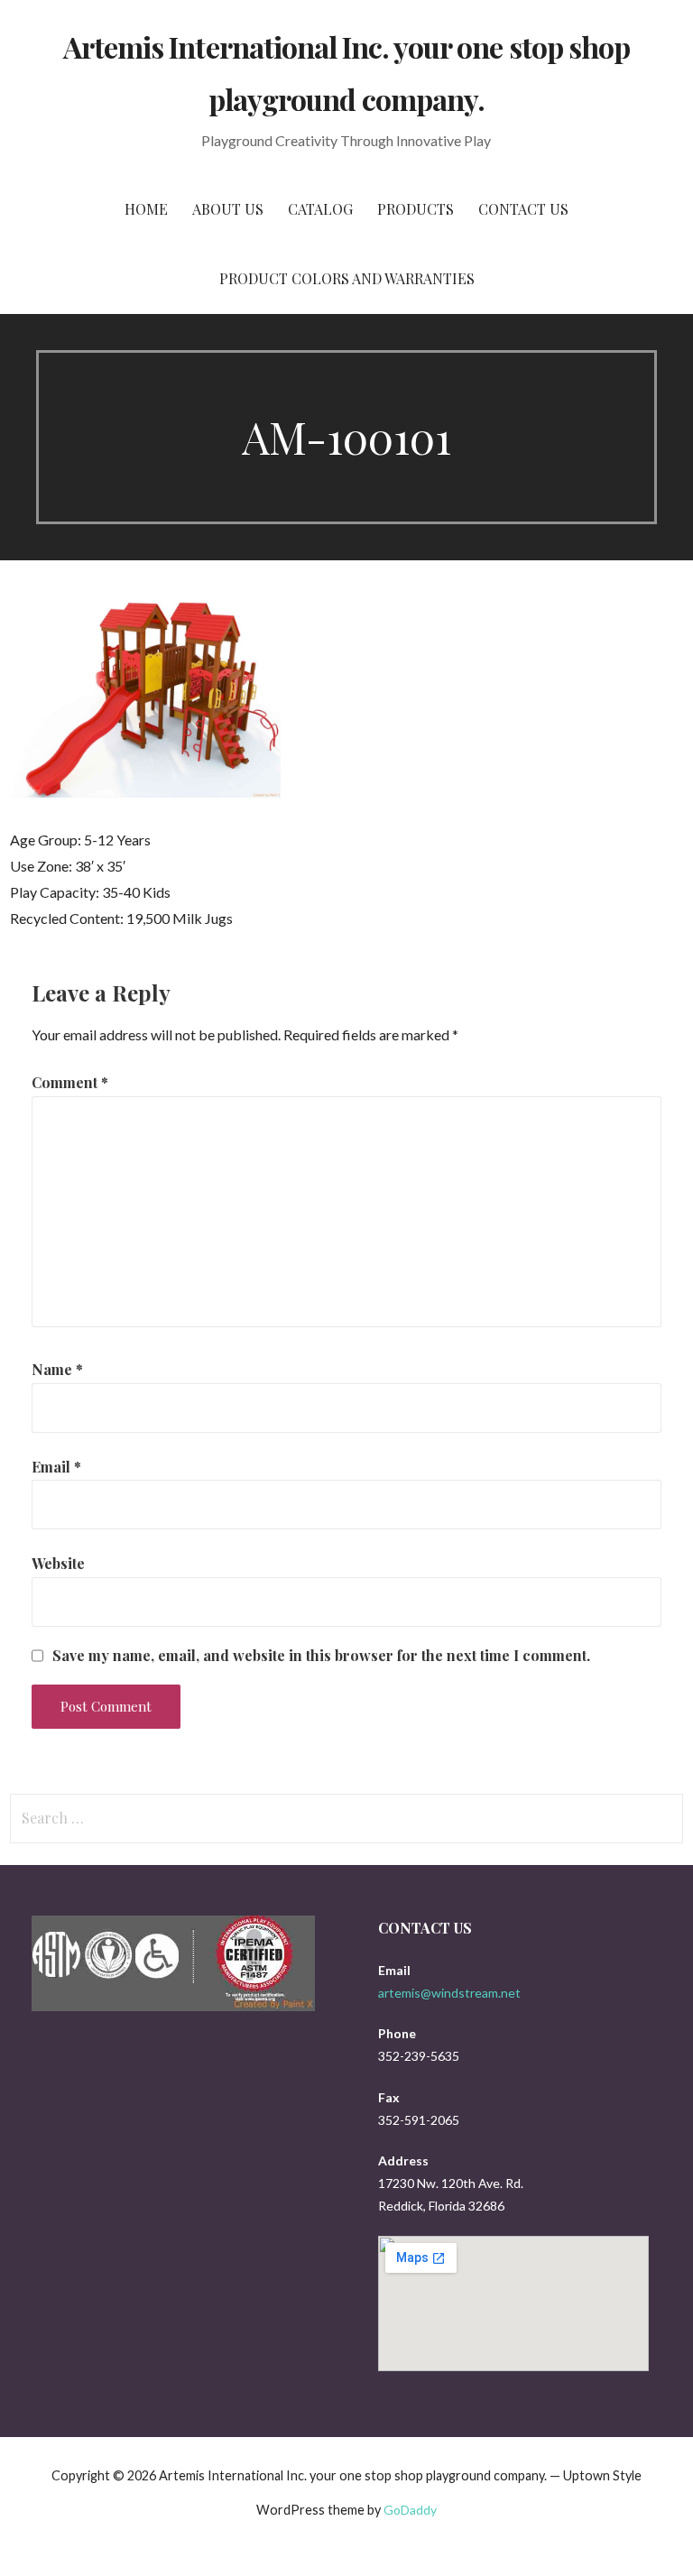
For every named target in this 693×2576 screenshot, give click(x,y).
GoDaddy (410, 2510)
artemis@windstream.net (449, 1993)
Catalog (320, 209)
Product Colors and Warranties (347, 278)
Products (416, 209)
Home (146, 209)
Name (57, 1369)
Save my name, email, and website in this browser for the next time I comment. (321, 1656)
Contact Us (523, 209)
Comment (70, 1082)
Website (58, 1563)
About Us (228, 209)
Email (56, 1467)
